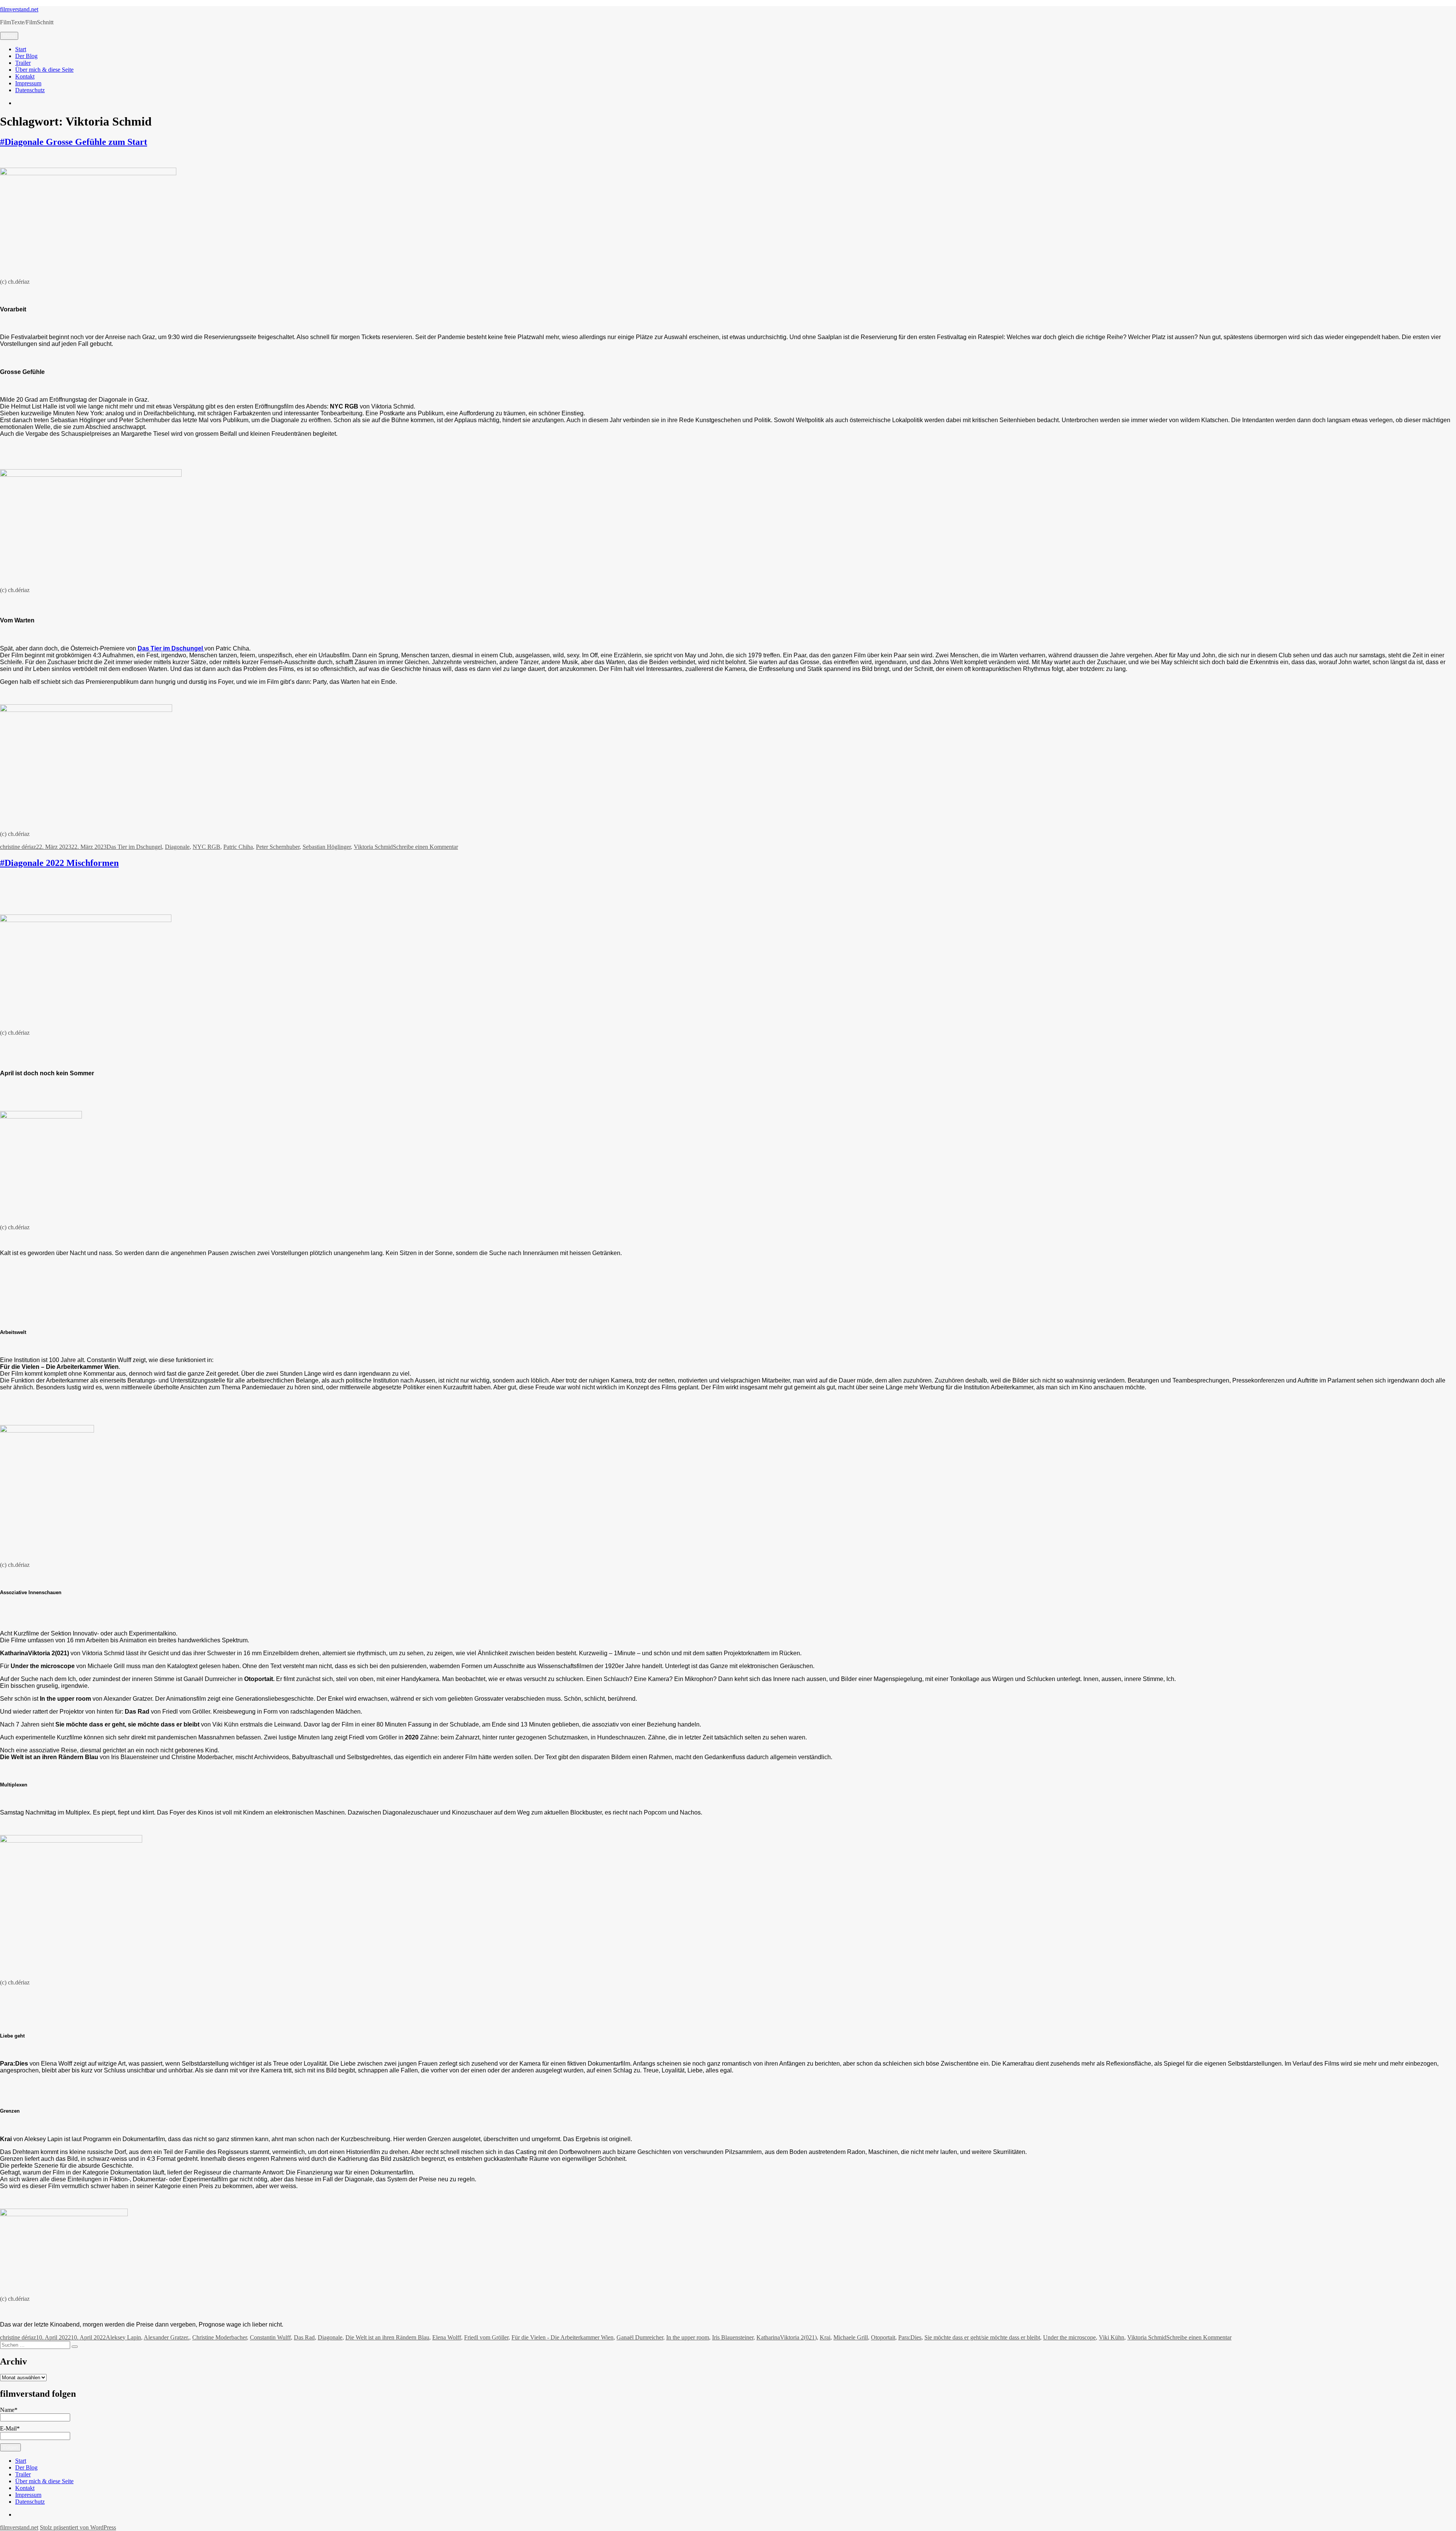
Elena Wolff (447, 2337)
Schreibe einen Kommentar (425, 847)
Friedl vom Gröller (486, 2337)
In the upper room (688, 2337)
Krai (825, 2337)
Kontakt (25, 76)
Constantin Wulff (270, 2337)
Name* (9, 2410)
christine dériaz (18, 847)
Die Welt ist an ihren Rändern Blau (387, 2337)
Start (21, 49)
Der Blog (26, 56)
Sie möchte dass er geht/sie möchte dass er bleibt (982, 2337)
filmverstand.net (19, 9)
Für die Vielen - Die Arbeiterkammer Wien (562, 2337)
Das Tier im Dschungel (134, 847)
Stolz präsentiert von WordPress (78, 2527)
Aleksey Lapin (123, 2337)
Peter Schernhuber (278, 847)
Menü (9, 36)
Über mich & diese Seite (44, 70)
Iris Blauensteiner (733, 2337)
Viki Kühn (1112, 2337)
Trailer (23, 63)
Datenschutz (30, 90)
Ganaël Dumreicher (640, 2337)
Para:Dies (910, 2337)
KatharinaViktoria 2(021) (787, 2337)
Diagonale (177, 847)
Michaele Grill (851, 2337)
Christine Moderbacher (220, 2337)
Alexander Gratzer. (166, 2337)
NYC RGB (206, 847)
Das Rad (304, 2337)
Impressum (28, 83)
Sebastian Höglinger (327, 847)
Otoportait (883, 2337)
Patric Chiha (238, 847)
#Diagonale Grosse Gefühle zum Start (74, 142)
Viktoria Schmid (373, 847)
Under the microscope (1069, 2337)
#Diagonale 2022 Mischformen (59, 863)
